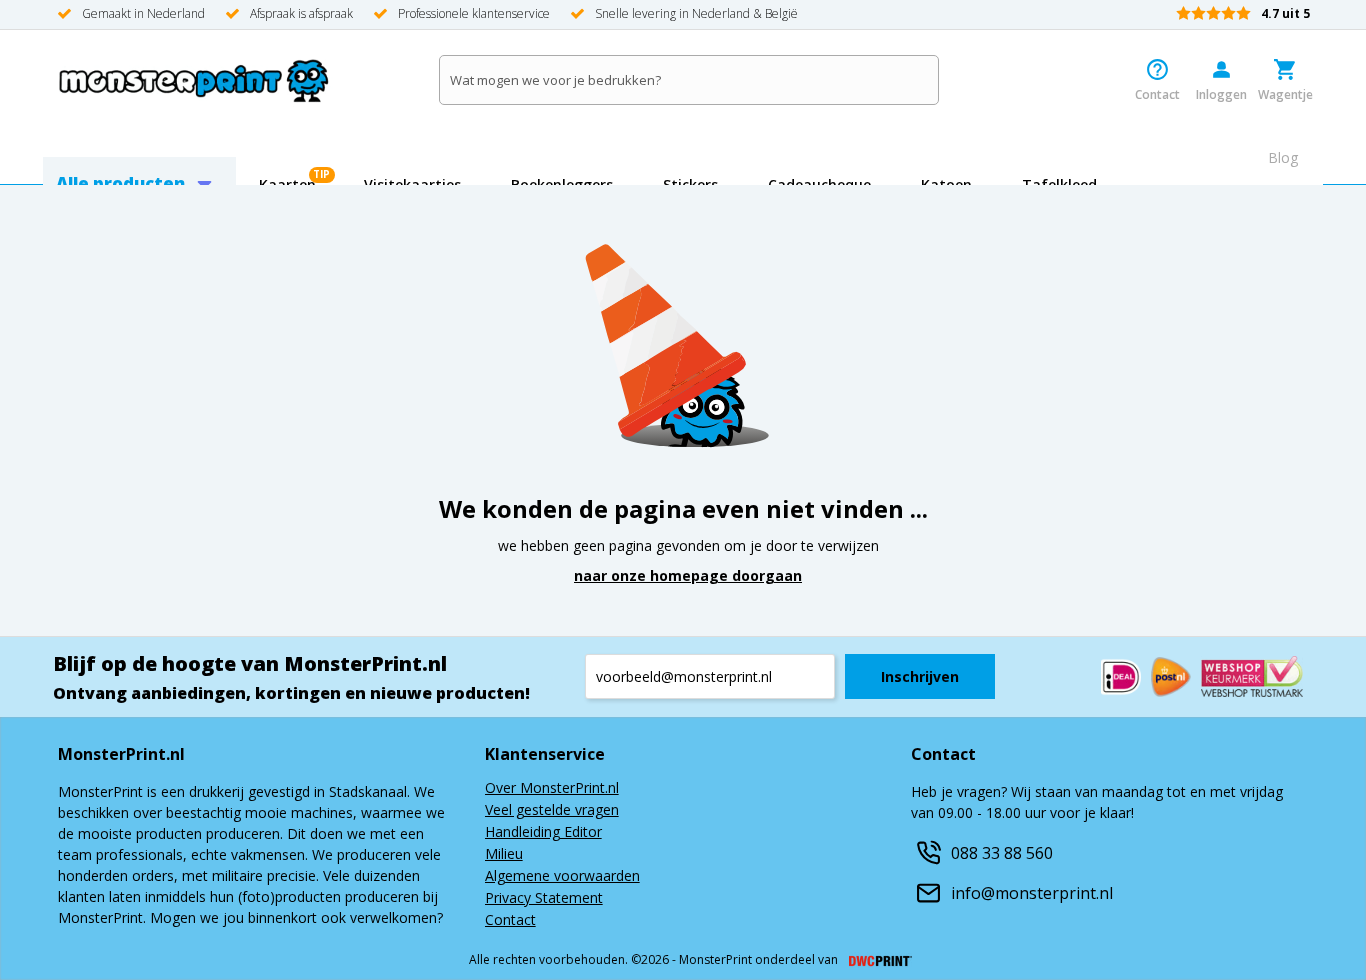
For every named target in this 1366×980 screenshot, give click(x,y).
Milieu (504, 855)
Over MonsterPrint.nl (552, 789)
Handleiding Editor (543, 833)
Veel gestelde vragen (552, 811)
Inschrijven (920, 676)
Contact (510, 921)
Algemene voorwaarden (562, 877)
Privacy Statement (544, 899)
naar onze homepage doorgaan (688, 575)
